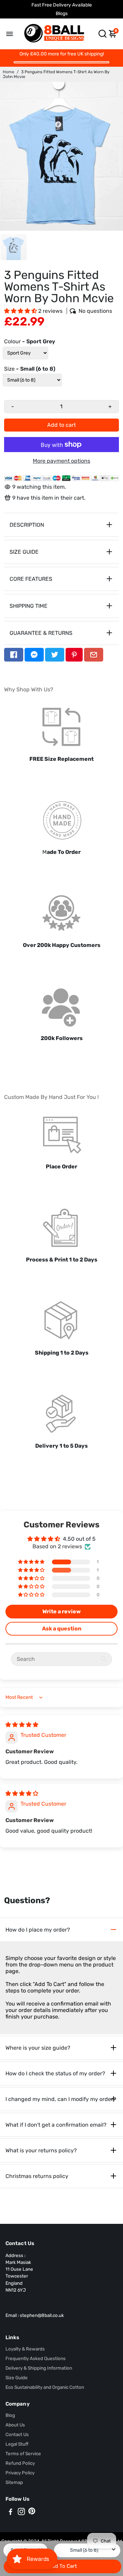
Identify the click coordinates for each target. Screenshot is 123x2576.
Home (9, 72)
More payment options (61, 461)
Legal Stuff (17, 2444)
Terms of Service (23, 2453)
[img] (22, 1725)
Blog (10, 2415)
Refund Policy (20, 2463)
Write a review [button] (61, 1611)
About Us (15, 2425)
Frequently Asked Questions (36, 2358)
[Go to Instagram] (21, 2513)
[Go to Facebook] (14, 655)
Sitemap (14, 2482)
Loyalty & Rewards (25, 2349)
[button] (21, 311)
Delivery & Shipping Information (39, 2368)
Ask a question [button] (62, 1629)
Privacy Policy (20, 2473)
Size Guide (17, 2378)
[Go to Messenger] (34, 655)
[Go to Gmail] (94, 655)
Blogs (62, 14)
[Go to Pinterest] (74, 655)
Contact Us (17, 2434)
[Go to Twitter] (55, 655)
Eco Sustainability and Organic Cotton (45, 2387)
